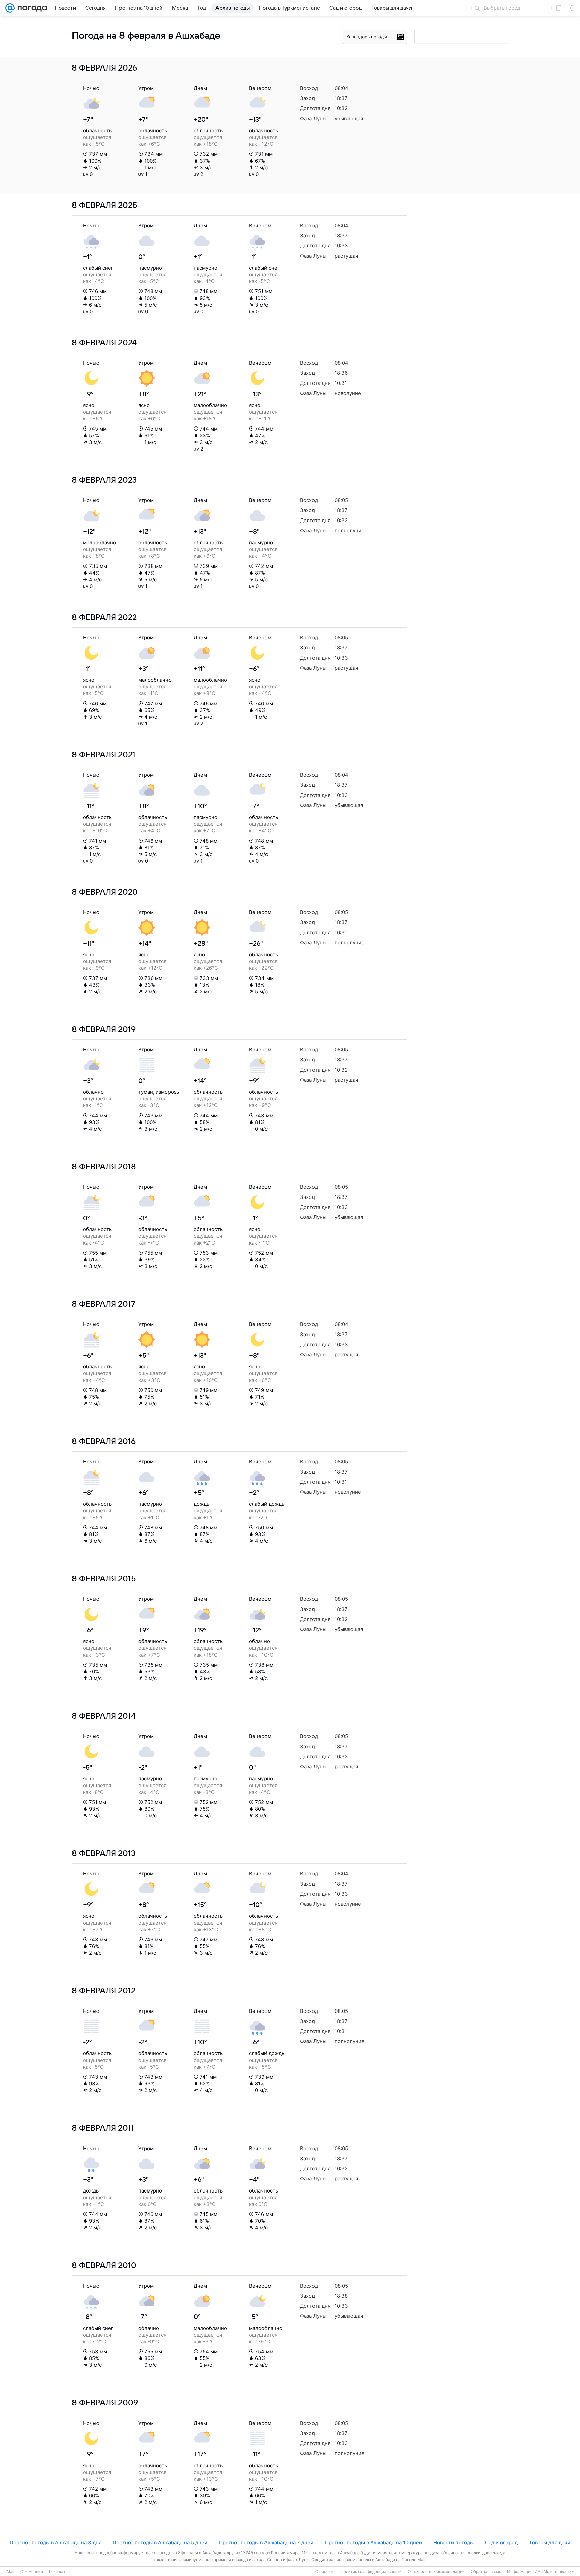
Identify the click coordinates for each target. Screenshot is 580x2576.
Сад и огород (501, 2543)
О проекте (325, 2572)
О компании (32, 2572)
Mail (11, 2572)
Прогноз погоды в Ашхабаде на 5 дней (160, 2543)
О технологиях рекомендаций (436, 2572)
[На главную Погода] (31, 8)
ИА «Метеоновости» (554, 2572)
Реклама (57, 2572)
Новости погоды (453, 2543)
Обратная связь (486, 2572)
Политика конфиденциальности (371, 2572)
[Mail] (10, 8)
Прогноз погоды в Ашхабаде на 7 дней (266, 2543)
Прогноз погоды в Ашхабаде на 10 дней (373, 2543)
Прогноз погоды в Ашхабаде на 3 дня (56, 2543)
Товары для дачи (550, 2543)
